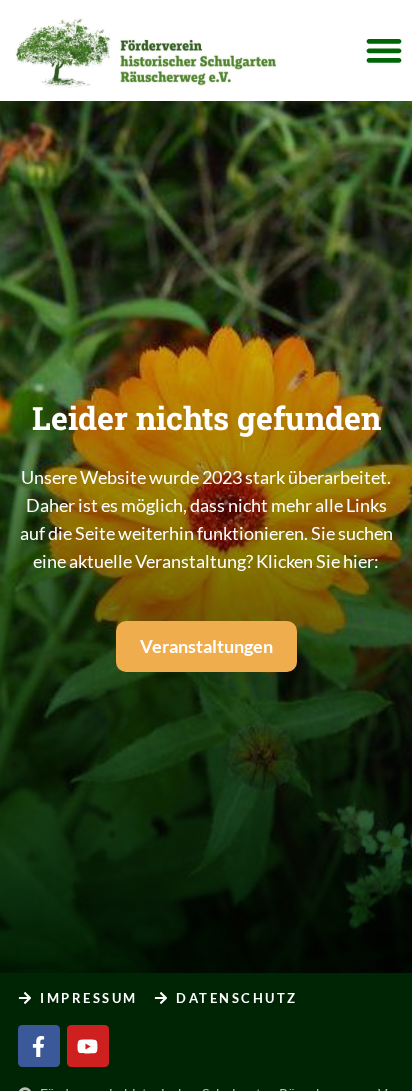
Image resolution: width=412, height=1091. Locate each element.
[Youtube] (88, 1046)
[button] (383, 50)
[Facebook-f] (39, 1046)
